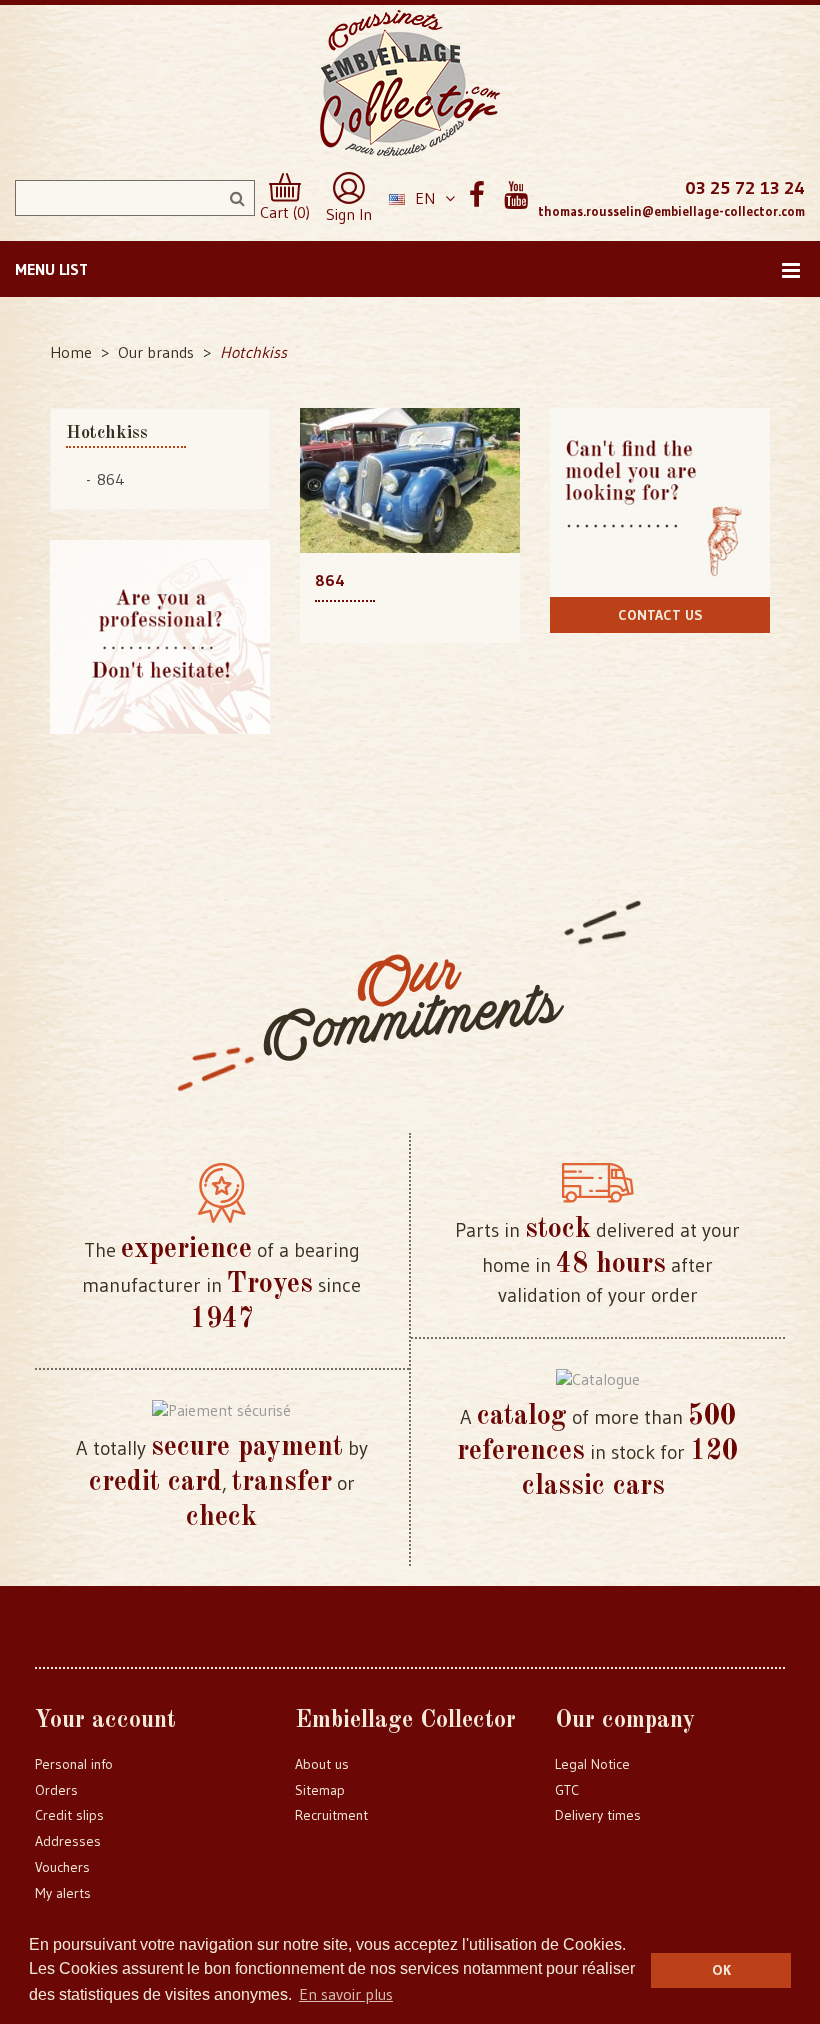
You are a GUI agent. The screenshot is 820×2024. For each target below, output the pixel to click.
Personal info (74, 1764)
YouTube (515, 195)
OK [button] (721, 1970)
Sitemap (320, 1790)
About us (322, 1764)
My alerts (63, 1893)
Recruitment (331, 1815)
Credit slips (69, 1815)
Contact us (660, 615)
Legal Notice (592, 1764)
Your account (105, 1721)
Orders (56, 1790)
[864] (410, 479)
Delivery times (598, 1815)
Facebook (476, 195)
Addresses (68, 1841)
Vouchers (62, 1867)
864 (111, 479)
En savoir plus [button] (346, 1994)
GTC (567, 1790)
